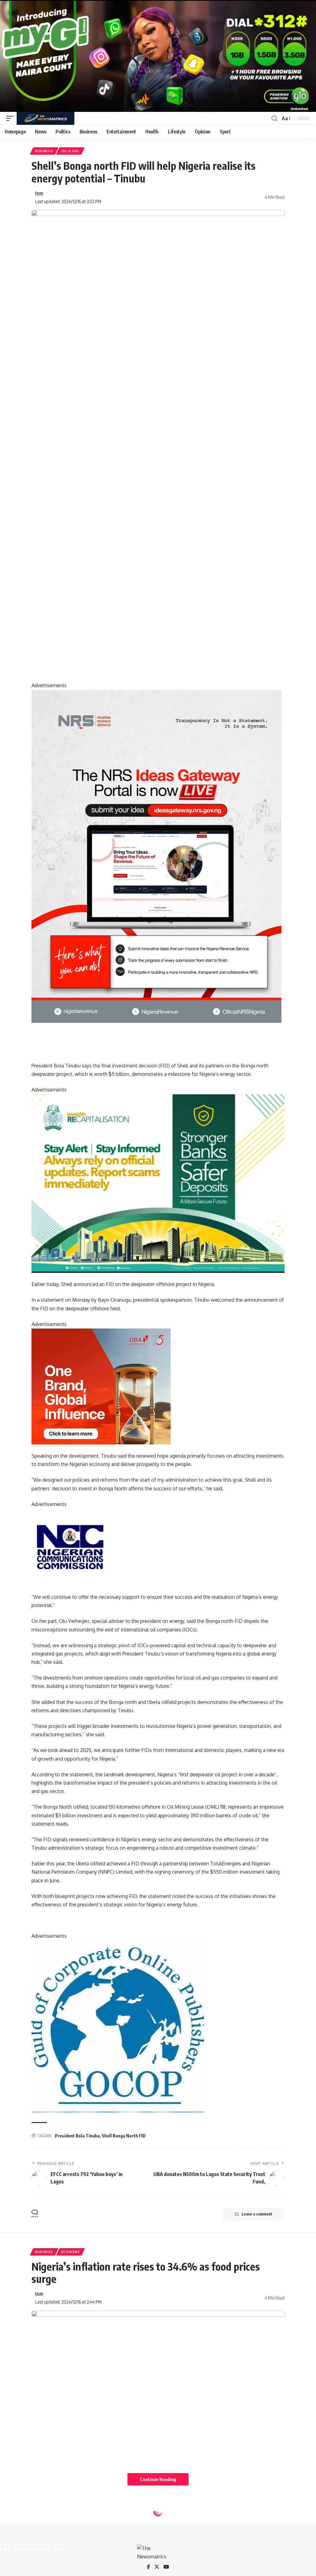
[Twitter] (157, 2567)
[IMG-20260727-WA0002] (156, 856)
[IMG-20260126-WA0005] (70, 1546)
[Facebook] (148, 2567)
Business (44, 151)
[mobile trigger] (11, 118)
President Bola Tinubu (77, 2136)
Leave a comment (257, 2214)
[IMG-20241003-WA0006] (101, 1386)
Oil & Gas (70, 151)
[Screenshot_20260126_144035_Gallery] (158, 55)
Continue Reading (158, 2479)
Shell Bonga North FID (124, 2136)
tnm (39, 193)
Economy (71, 2252)
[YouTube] (166, 2567)
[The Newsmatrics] (46, 118)
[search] (274, 118)
